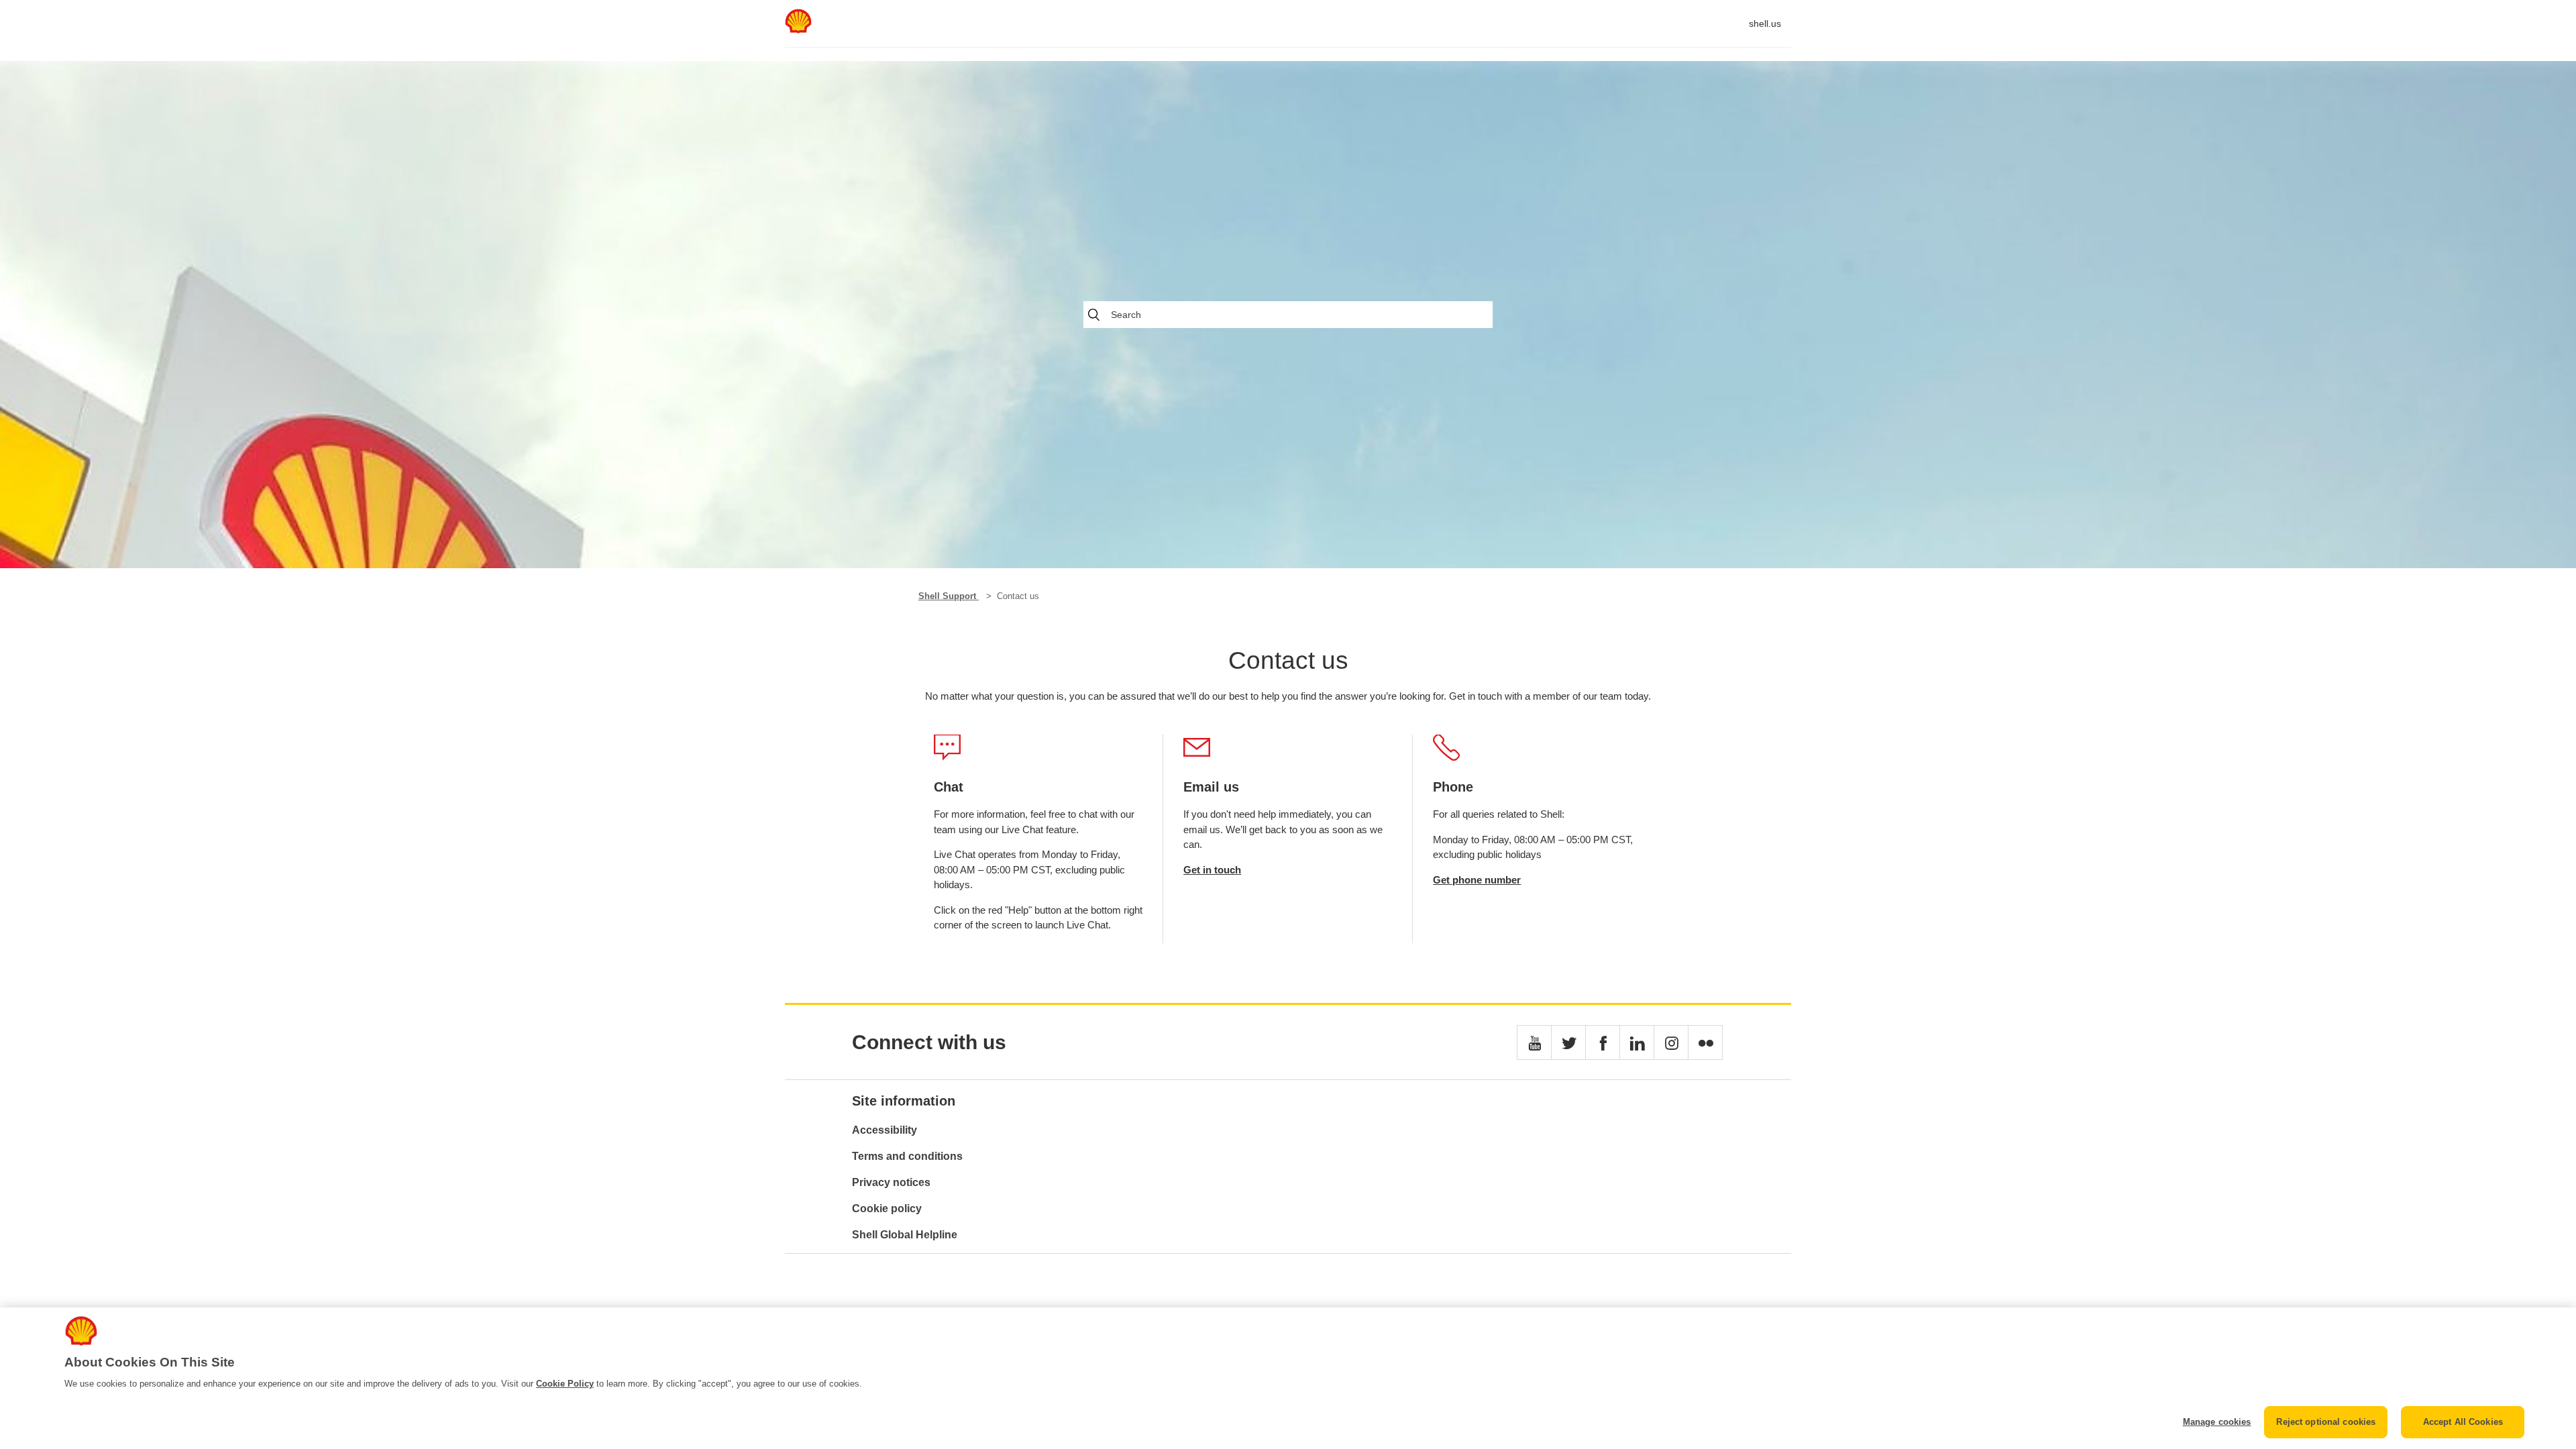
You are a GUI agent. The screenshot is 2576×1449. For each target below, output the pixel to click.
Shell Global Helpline (905, 1235)
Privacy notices (891, 1182)
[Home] (798, 30)
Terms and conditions (907, 1156)
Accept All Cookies (2463, 1422)
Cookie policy (887, 1209)
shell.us (1765, 23)
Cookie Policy (565, 1384)
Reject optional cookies (2326, 1422)
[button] (1534, 1042)
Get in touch (1212, 870)
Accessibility (884, 1130)
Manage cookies (2217, 1422)
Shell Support (949, 596)
